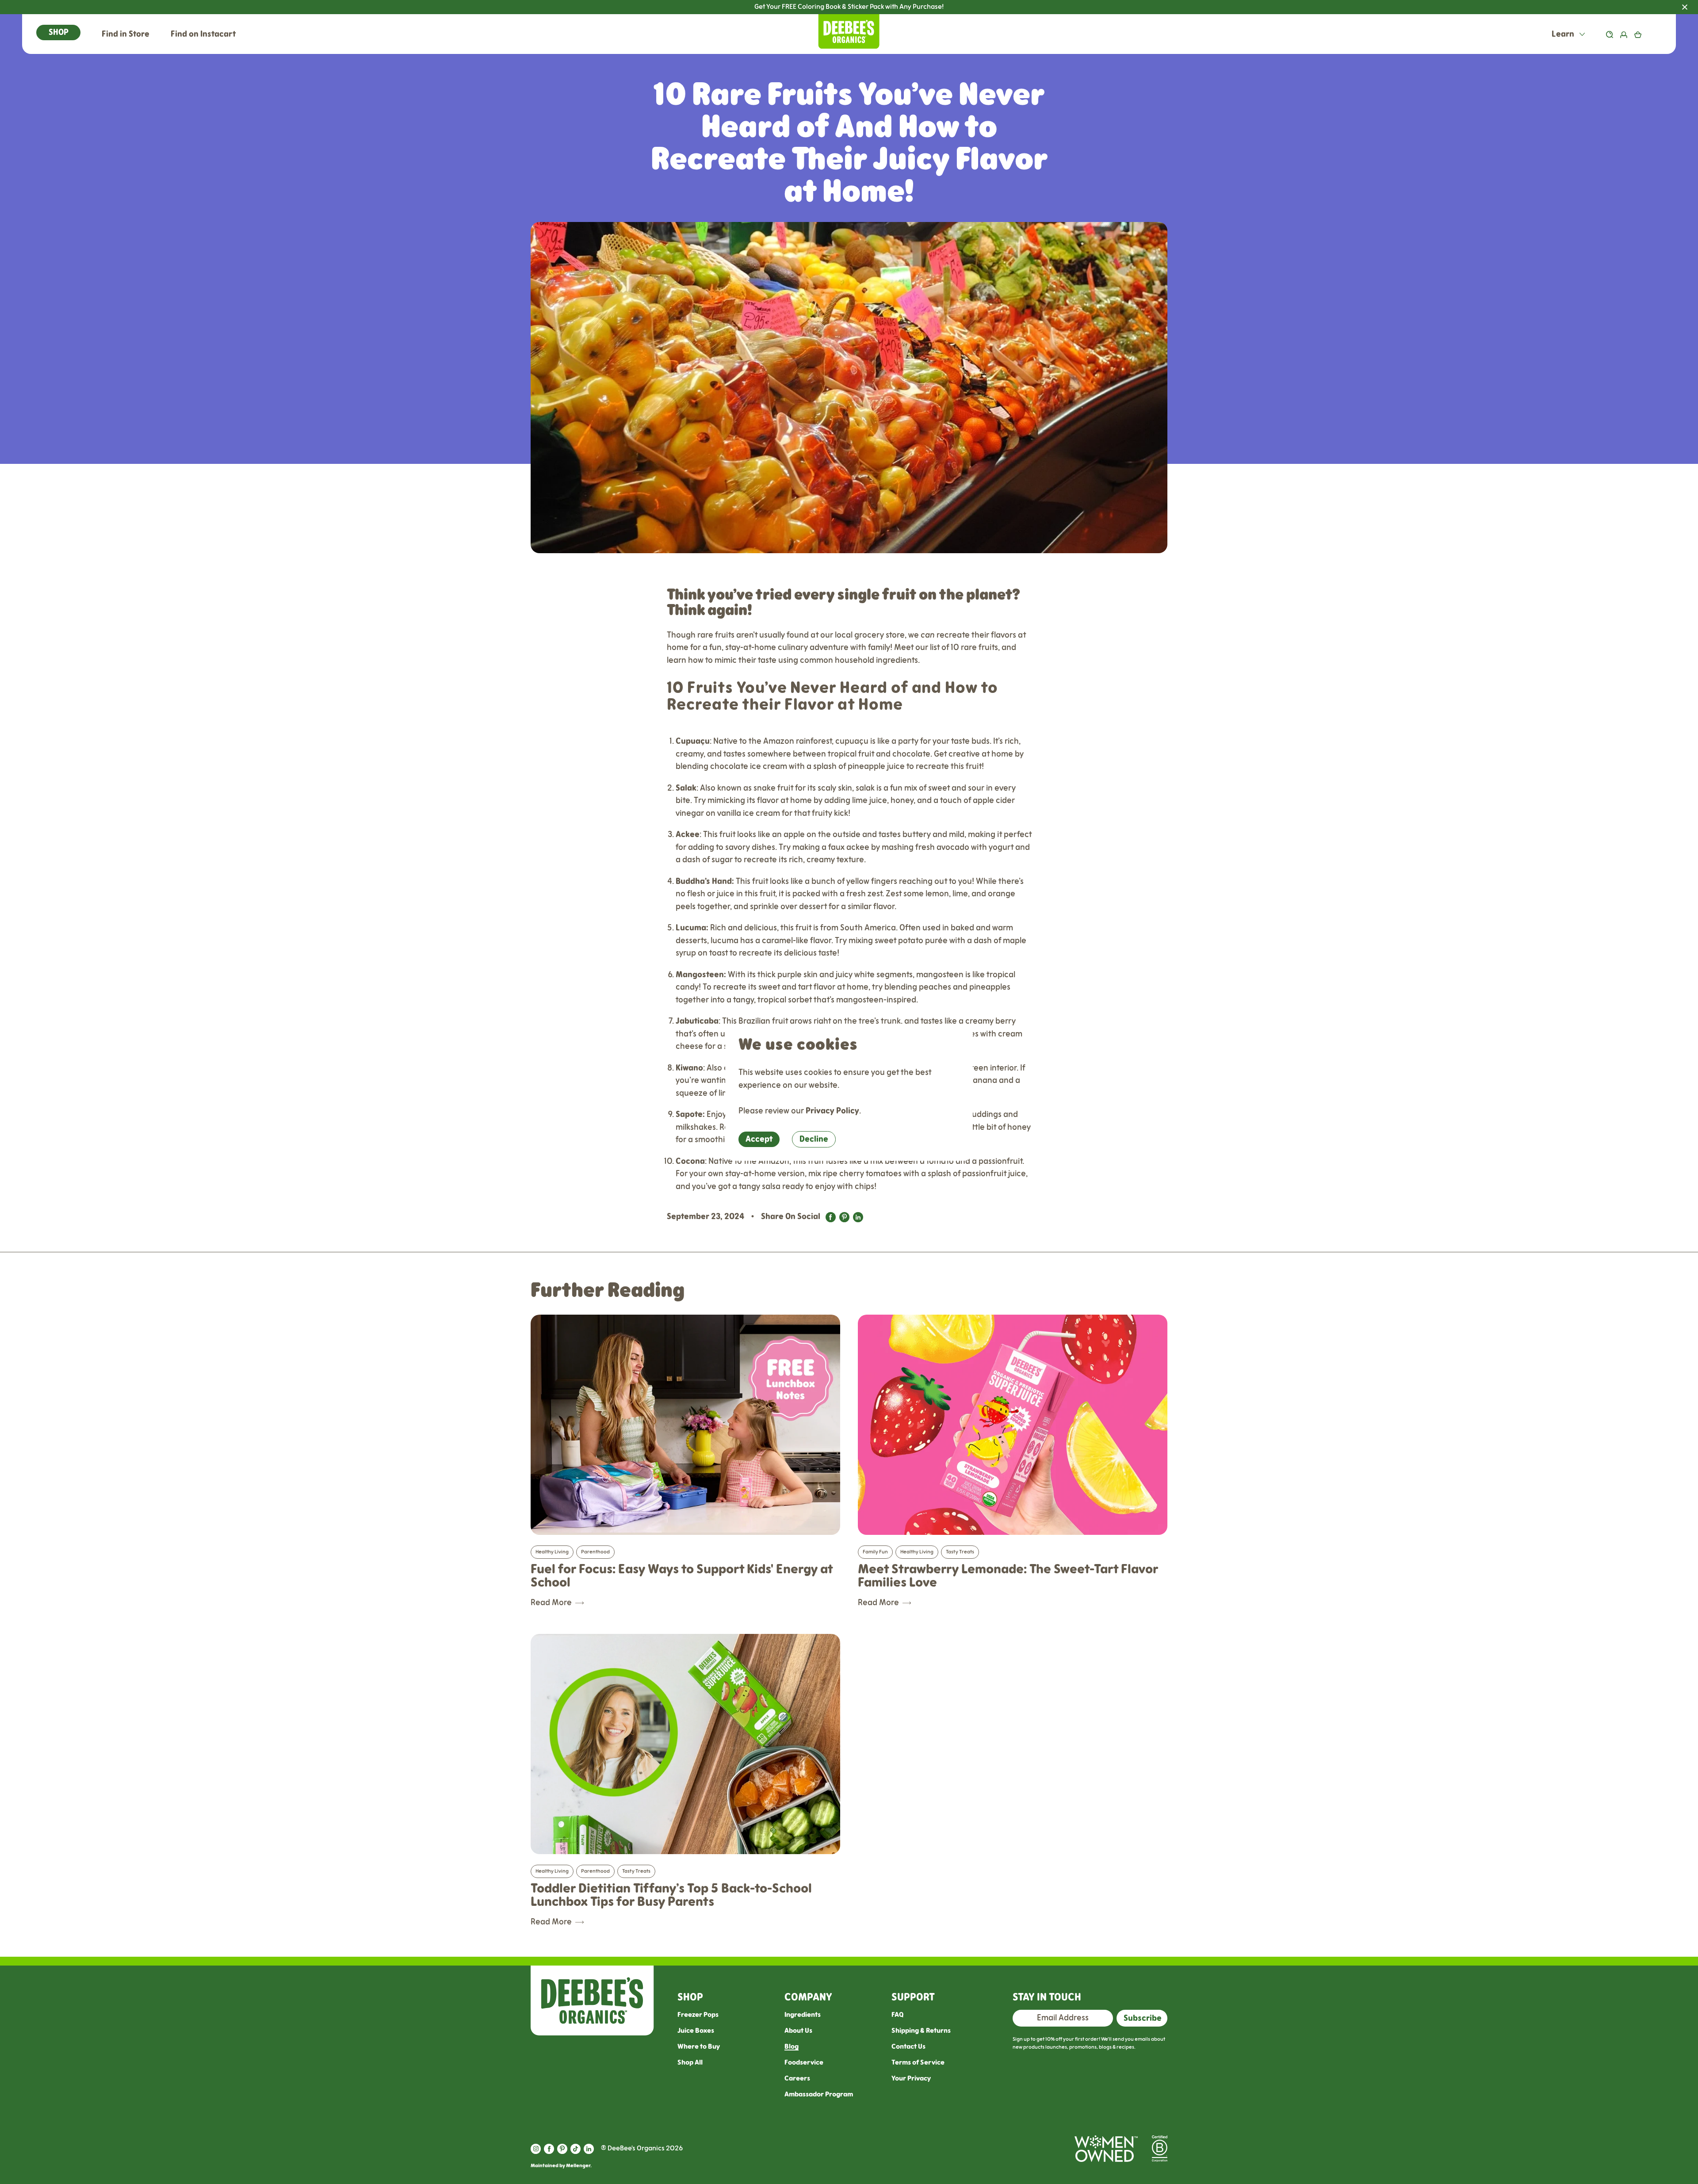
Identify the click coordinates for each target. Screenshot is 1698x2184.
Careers (797, 2079)
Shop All (690, 2063)
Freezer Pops (698, 2015)
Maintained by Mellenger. (561, 2166)
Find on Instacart (203, 34)
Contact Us (908, 2047)
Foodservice (804, 2063)
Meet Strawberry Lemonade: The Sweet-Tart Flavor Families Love (1008, 1576)
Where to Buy (699, 2047)
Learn (1564, 34)
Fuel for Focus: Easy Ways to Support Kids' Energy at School (682, 1576)
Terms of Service (918, 2063)
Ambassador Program (819, 2094)
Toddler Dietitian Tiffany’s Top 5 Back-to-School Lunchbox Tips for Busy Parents (671, 1895)
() (1651, 34)
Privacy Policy (832, 1111)
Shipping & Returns (921, 2031)
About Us (798, 2031)
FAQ (897, 2015)
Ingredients (803, 2015)
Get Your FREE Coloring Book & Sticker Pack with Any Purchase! (1226, 7)
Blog (792, 2047)
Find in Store (126, 34)
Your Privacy (911, 2079)
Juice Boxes (696, 2031)
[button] (58, 33)
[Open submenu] (1582, 34)
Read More (551, 1603)
